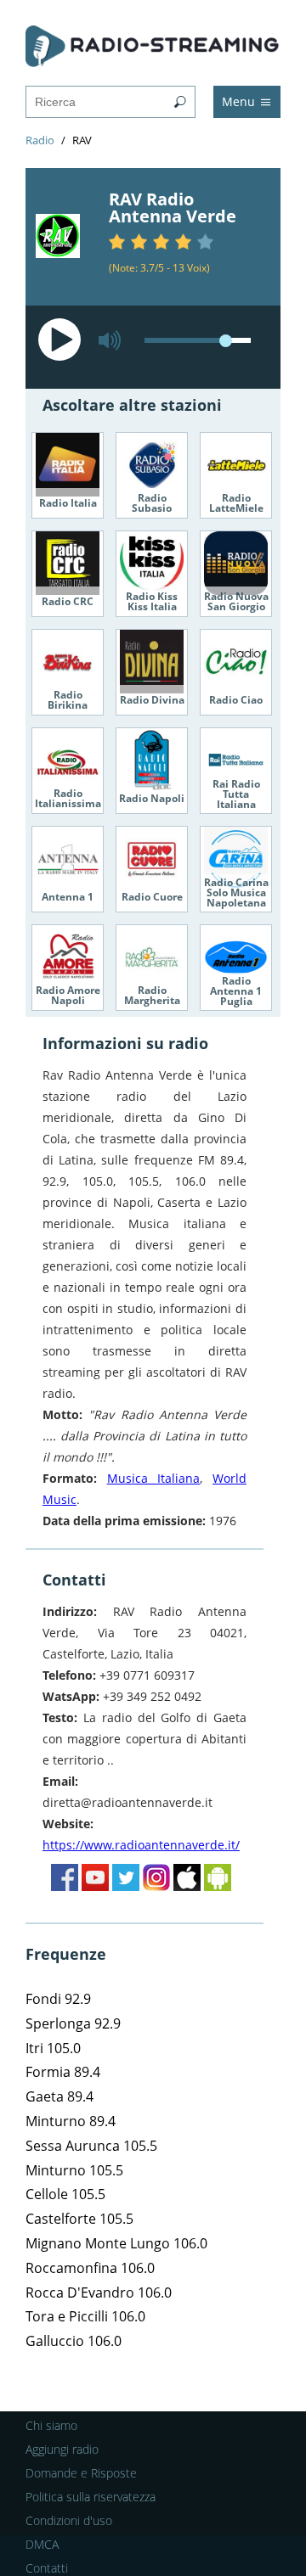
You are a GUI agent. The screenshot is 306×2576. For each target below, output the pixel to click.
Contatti (47, 2568)
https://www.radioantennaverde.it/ (141, 1845)
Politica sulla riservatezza (91, 2497)
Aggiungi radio (62, 2449)
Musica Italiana (154, 1478)
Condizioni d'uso (69, 2520)
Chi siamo (51, 2425)
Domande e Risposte (81, 2473)
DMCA (42, 2544)
